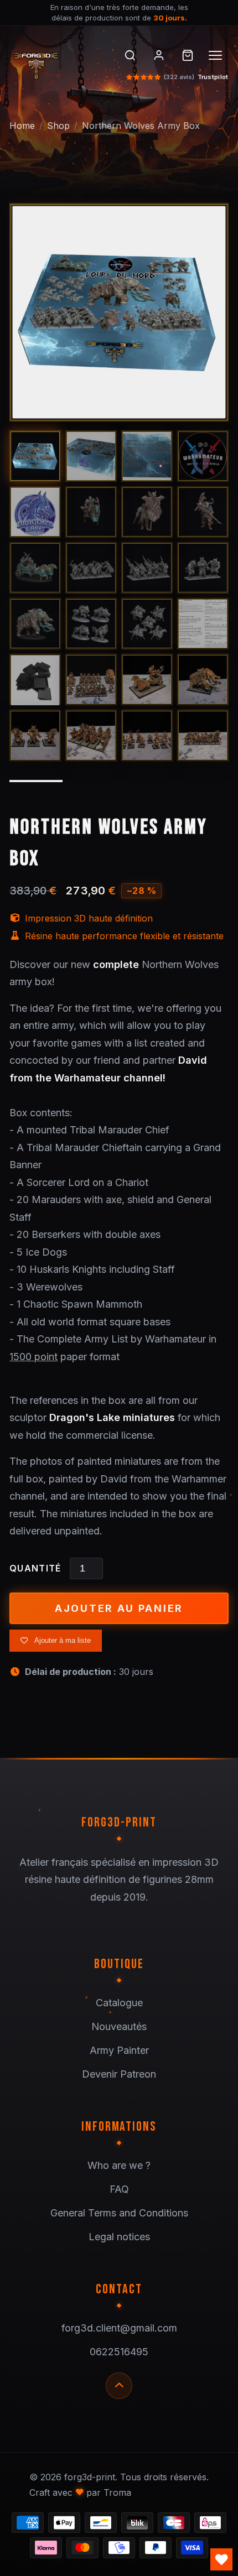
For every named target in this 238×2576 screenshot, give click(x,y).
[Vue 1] (35, 456)
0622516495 (119, 2352)
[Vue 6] (91, 512)
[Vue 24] (203, 735)
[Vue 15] (147, 624)
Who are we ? (119, 2165)
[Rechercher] (130, 55)
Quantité (35, 1568)
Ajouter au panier (119, 1608)
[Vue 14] (91, 624)
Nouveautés (119, 2026)
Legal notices (119, 2237)
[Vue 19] (147, 680)
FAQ (119, 2189)
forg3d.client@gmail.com (119, 2328)
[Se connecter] (159, 55)
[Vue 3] (147, 456)
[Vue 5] (35, 512)
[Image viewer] (119, 313)
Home (22, 126)
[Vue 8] (203, 512)
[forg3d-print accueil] (57, 63)
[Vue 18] (91, 680)
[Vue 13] (35, 624)
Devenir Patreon (119, 2074)
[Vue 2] (91, 456)
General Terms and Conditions (119, 2213)
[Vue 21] (35, 735)
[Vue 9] (35, 568)
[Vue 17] (35, 680)
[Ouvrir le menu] (216, 55)
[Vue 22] (91, 735)
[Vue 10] (91, 568)
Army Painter (119, 2050)
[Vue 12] (203, 568)
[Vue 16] (203, 624)
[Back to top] (119, 2386)
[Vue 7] (147, 512)
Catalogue (119, 2003)
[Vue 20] (203, 680)
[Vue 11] (147, 568)
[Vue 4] (203, 456)
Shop (58, 126)
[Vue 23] (147, 735)
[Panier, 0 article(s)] (188, 55)
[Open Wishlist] (221, 2559)
